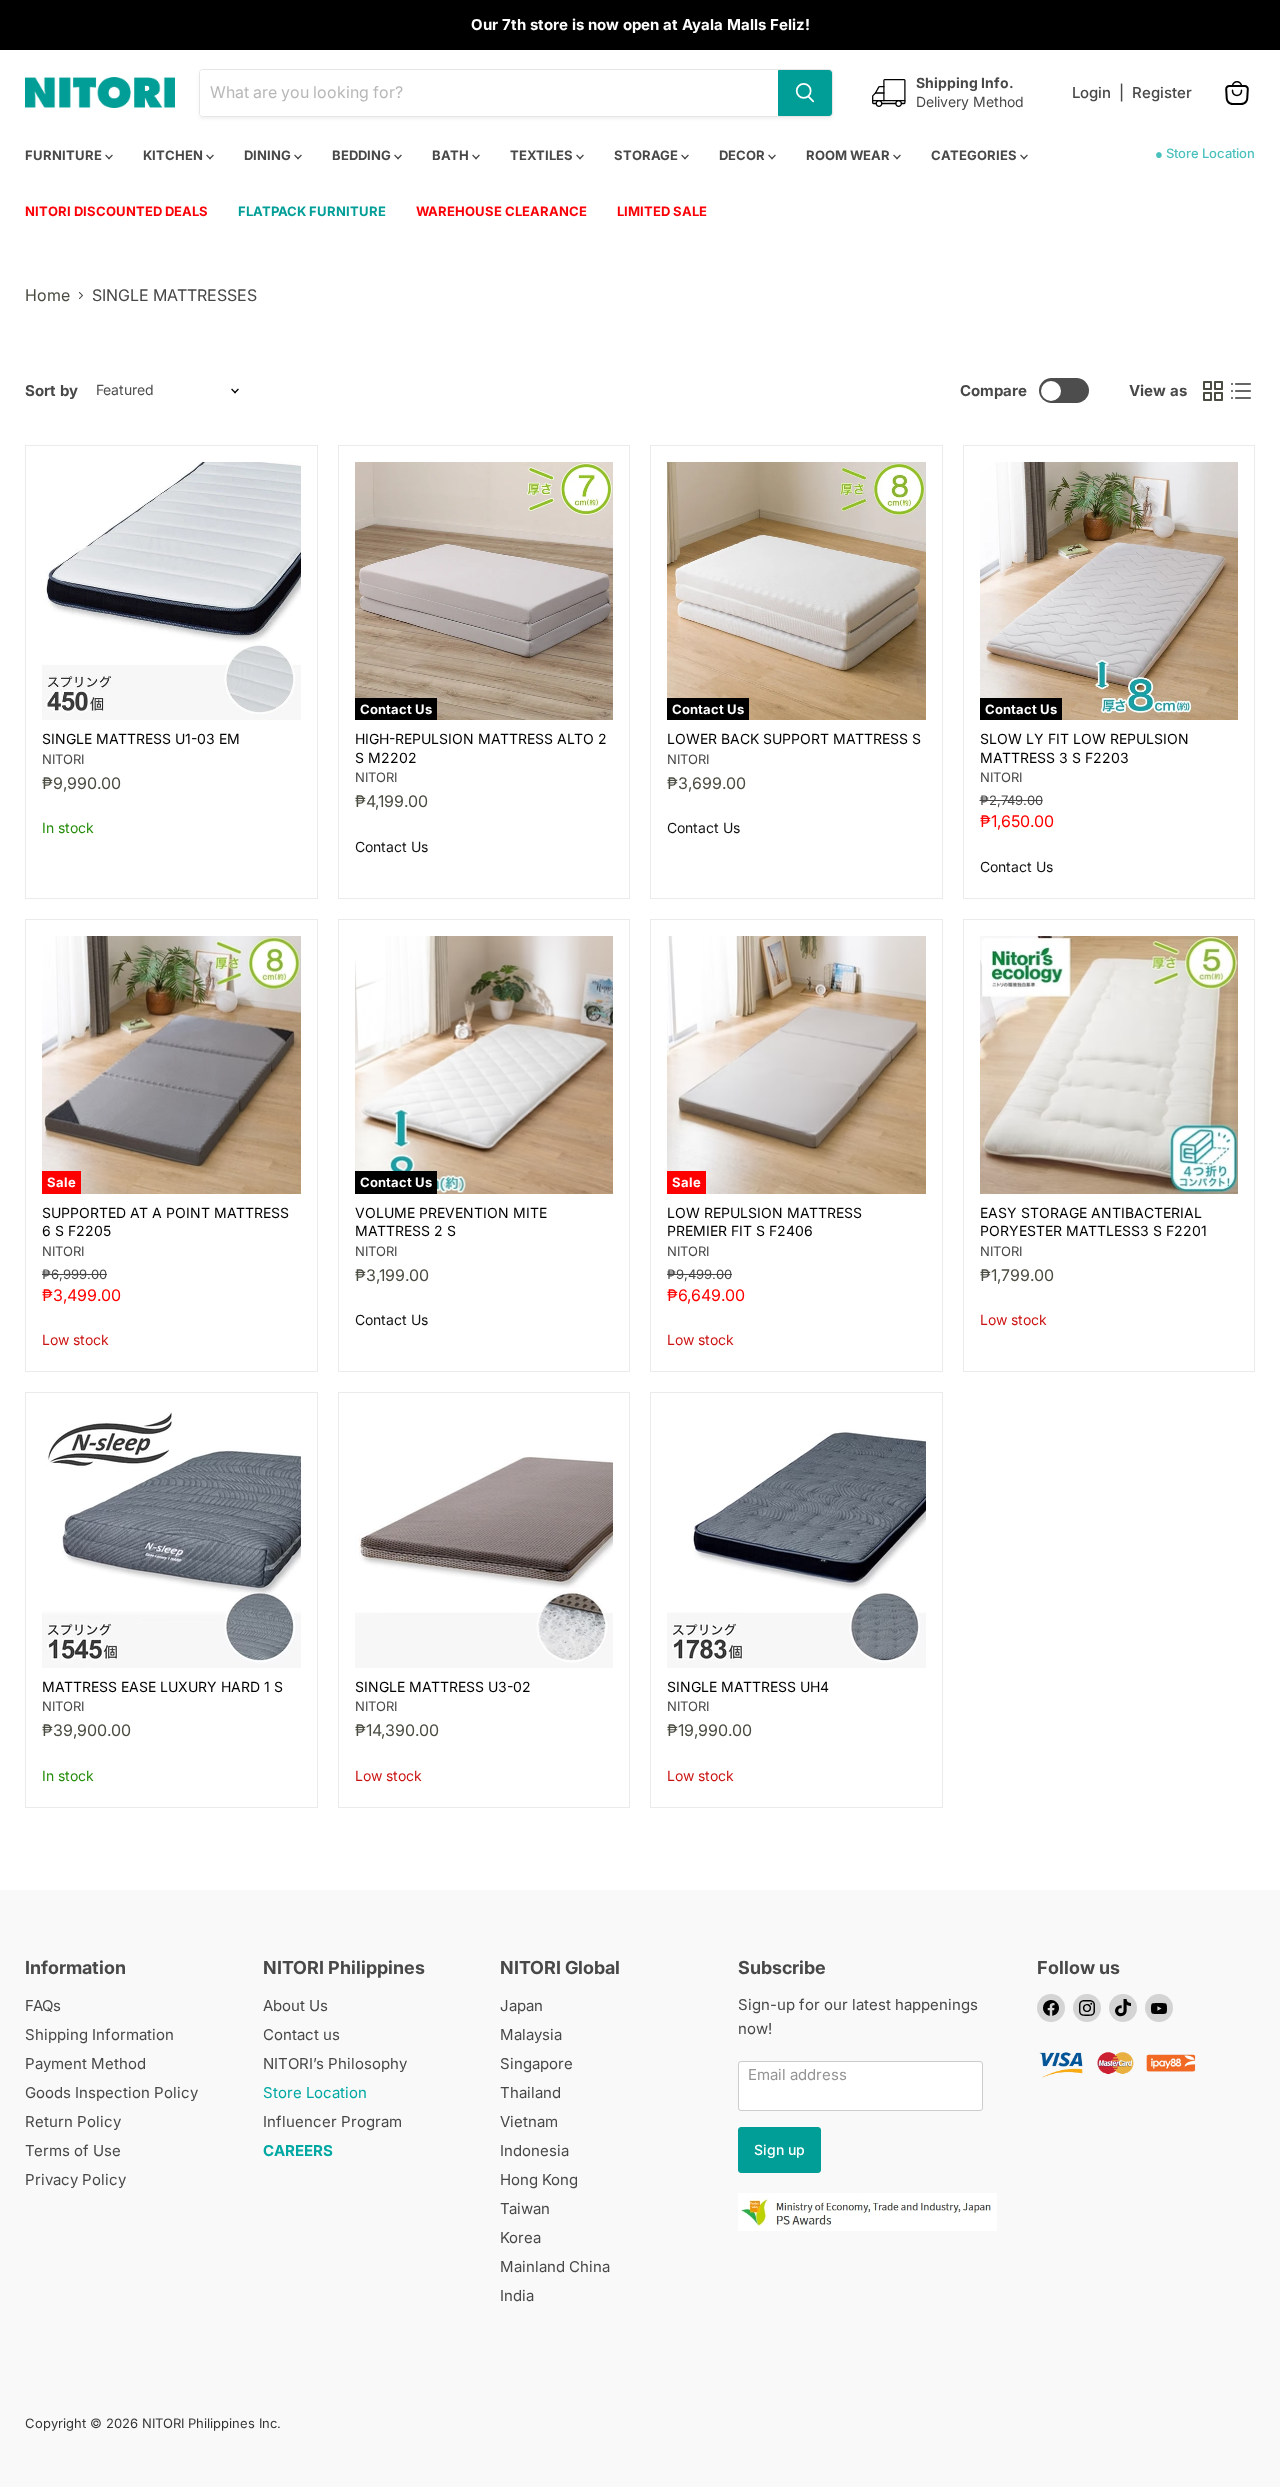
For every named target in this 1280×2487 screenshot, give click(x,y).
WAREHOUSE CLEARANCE (501, 211)
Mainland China (555, 2266)
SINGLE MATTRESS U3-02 (443, 1686)
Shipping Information (99, 2034)
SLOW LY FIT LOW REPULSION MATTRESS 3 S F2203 (1084, 747)
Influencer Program (332, 2121)
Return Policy (73, 2121)
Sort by (51, 390)
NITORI (63, 759)
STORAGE (647, 155)
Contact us (301, 2034)
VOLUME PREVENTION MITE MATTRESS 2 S (451, 1221)
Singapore (536, 2063)
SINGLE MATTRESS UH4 (748, 1686)
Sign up (779, 2149)
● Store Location (1205, 153)
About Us (295, 2005)
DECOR (743, 155)
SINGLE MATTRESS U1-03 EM (141, 738)
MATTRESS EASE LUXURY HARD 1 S (162, 1686)
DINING (269, 155)
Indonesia (534, 2150)
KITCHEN (174, 155)
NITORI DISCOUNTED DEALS (116, 211)
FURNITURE (65, 155)
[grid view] (1213, 391)
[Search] (805, 93)
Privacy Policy (75, 2179)
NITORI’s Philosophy (335, 2063)
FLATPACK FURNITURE (312, 211)
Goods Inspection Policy (111, 2092)
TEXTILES (543, 155)
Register (1162, 92)
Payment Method (85, 2063)
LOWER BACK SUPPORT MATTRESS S (794, 738)
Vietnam (529, 2121)
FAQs (43, 2005)
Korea (520, 2237)
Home (47, 295)
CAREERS (298, 2150)
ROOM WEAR (849, 155)
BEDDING (363, 155)
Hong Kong (539, 2179)
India (517, 2295)
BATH (452, 155)
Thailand (530, 2092)
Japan (521, 2005)
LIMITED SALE (662, 211)
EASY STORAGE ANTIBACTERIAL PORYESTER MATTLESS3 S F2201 (1093, 1221)
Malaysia (531, 2034)
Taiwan (525, 2208)
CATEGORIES (975, 155)
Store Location (315, 2092)
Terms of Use (73, 2150)
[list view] (1241, 391)
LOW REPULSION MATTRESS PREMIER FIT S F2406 (764, 1221)
